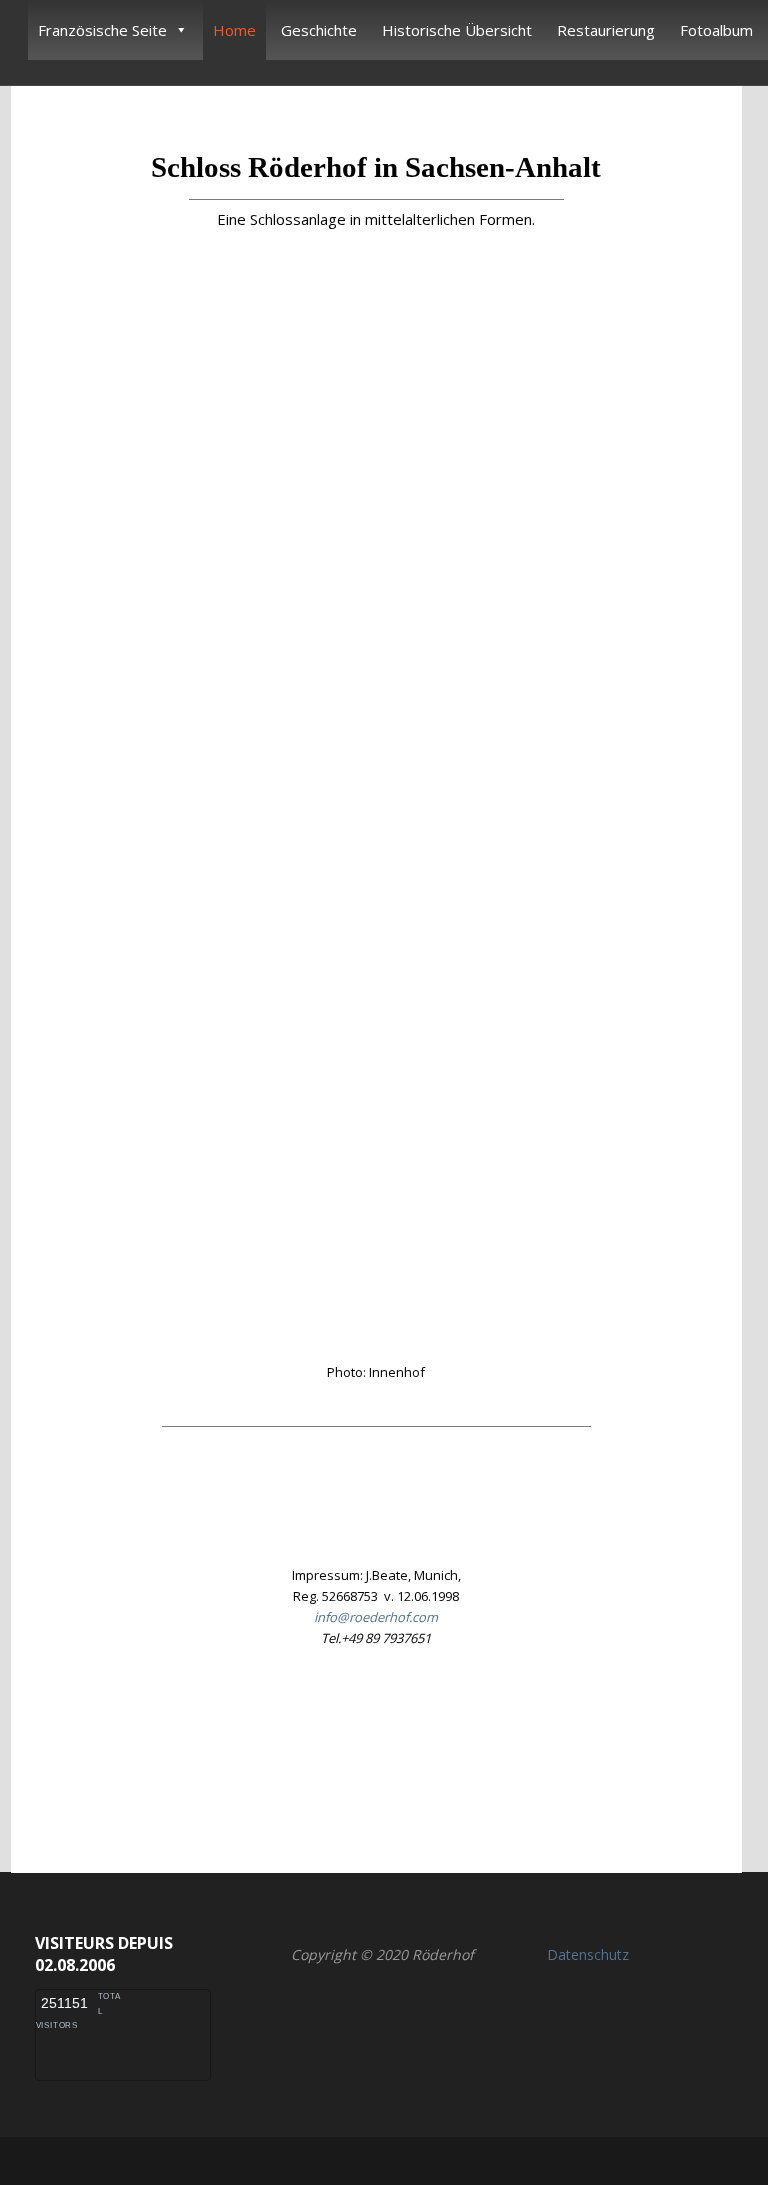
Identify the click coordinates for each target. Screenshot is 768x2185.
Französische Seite (102, 30)
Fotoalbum (716, 30)
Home (234, 30)
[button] (376, 1751)
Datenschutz (588, 1954)
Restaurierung (606, 30)
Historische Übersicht (457, 30)
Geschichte (319, 30)
